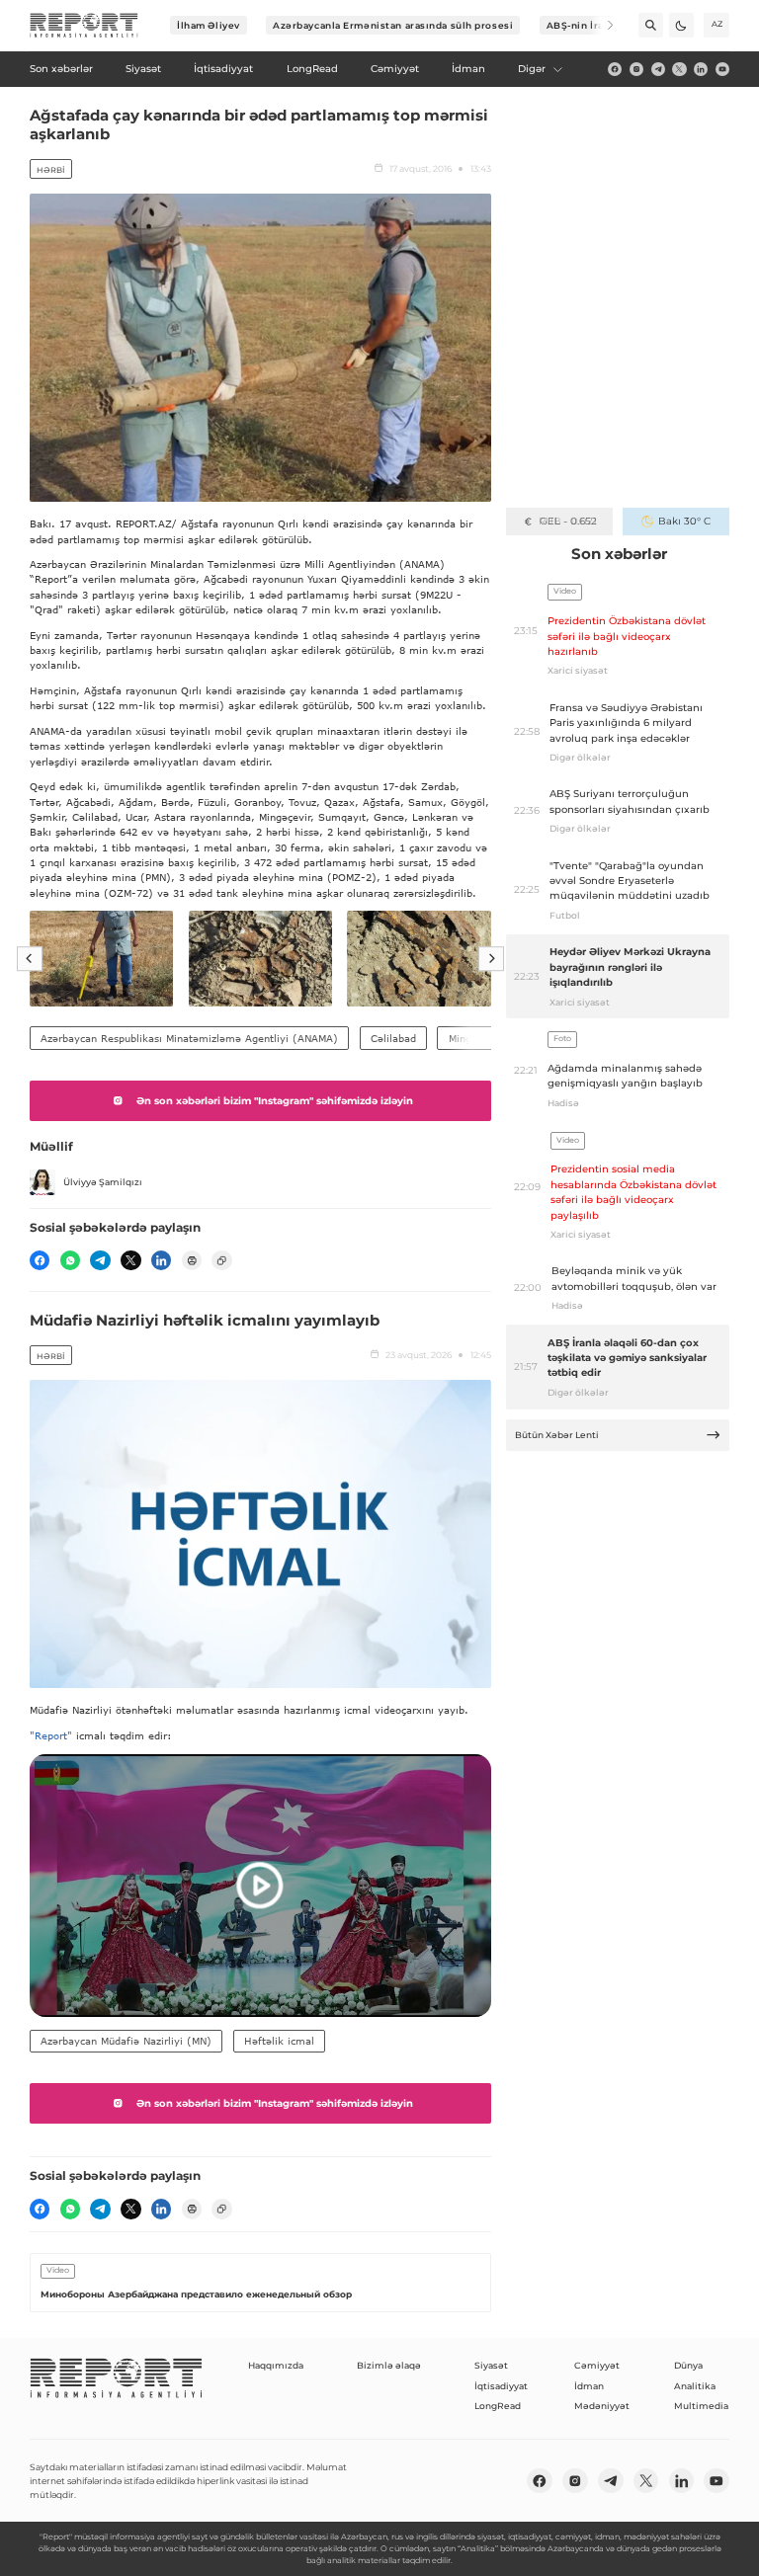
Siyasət (491, 2365)
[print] (192, 1260)
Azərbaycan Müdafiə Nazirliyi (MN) (126, 2041)
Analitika (695, 2386)
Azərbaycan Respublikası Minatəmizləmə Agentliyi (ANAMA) (189, 1038)
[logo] (84, 26)
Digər (532, 69)
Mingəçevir (475, 1038)
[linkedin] (701, 69)
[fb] (615, 69)
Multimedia (701, 2406)
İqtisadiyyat (501, 2386)
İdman (589, 2386)
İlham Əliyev (209, 25)
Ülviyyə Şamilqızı (103, 1182)
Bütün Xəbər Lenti (557, 1435)
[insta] (636, 69)
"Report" (51, 1735)
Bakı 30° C (684, 521)
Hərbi (50, 170)
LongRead (498, 2406)
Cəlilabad (393, 1038)
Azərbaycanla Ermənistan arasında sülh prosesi (393, 25)
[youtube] (722, 69)
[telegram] (658, 69)
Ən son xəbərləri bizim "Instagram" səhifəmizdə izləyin (275, 1101)
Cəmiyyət (597, 2365)
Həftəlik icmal (279, 2041)
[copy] (221, 1260)
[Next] (601, 25)
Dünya (688, 2365)
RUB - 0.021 (568, 521)
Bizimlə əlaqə (389, 2365)
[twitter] (679, 69)
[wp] (70, 1260)
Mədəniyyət (602, 2406)
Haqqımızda (276, 2365)
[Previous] (30, 959)
